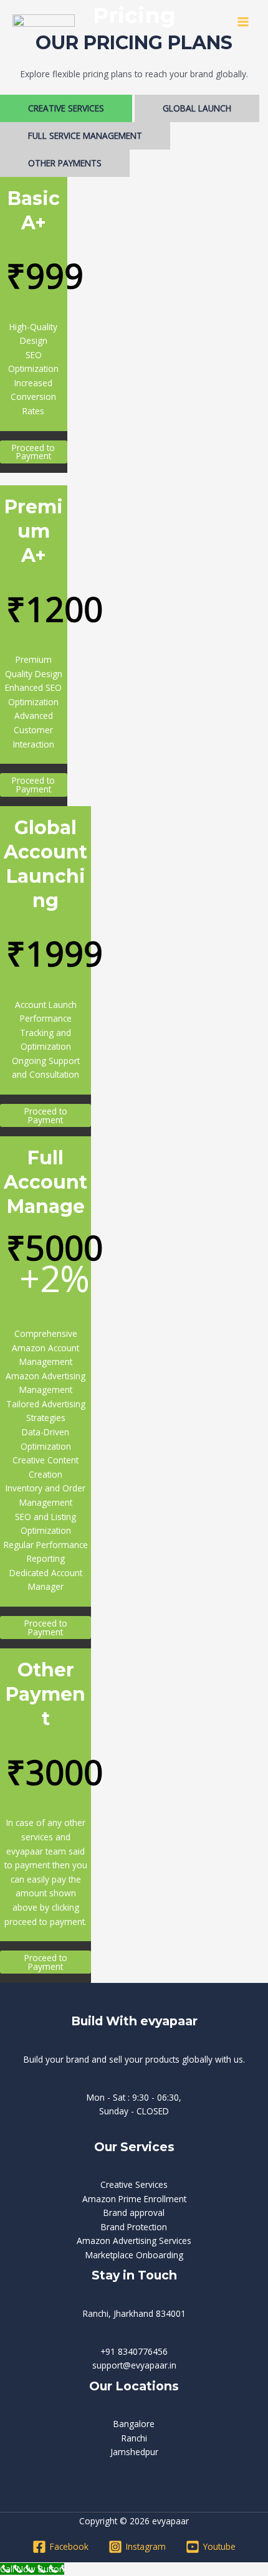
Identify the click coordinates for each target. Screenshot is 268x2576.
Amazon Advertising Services (134, 2241)
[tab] (66, 108)
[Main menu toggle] (243, 21)
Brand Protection (134, 2227)
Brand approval (134, 2212)
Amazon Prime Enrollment (134, 2199)
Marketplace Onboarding (134, 2255)
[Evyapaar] (44, 22)
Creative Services (134, 2184)
